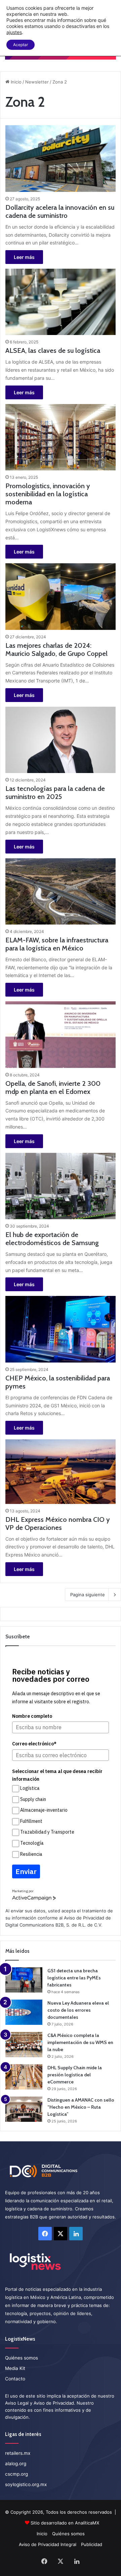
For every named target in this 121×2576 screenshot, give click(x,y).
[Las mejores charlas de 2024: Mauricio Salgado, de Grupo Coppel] (60, 596)
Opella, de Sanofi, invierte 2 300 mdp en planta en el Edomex (53, 1088)
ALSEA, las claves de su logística (53, 350)
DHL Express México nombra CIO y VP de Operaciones (58, 1524)
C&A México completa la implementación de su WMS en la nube (80, 2042)
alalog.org (16, 2464)
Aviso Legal (17, 2403)
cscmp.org (16, 2474)
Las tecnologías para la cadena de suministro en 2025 (55, 793)
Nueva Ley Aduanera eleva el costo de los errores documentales (78, 2010)
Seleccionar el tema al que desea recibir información (57, 1775)
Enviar (26, 1871)
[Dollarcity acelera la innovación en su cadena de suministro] (60, 158)
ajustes (14, 32)
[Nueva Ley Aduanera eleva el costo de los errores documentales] (24, 2012)
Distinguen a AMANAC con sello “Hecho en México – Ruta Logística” (81, 2107)
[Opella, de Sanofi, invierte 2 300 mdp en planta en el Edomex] (60, 1034)
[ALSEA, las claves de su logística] (60, 302)
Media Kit (15, 2368)
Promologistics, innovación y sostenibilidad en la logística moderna (48, 494)
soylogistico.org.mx (26, 2484)
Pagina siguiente (88, 1595)
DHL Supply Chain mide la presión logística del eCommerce (75, 2075)
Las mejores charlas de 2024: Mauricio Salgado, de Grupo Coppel (56, 649)
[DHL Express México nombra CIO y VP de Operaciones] (60, 1471)
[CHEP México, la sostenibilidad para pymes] (60, 1329)
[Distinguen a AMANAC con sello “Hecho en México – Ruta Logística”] (24, 2109)
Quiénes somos (22, 2358)
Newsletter (37, 82)
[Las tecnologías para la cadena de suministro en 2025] (60, 740)
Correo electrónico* (34, 1744)
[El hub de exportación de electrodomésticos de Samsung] (60, 1186)
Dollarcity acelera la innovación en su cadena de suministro (60, 211)
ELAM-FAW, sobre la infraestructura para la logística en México (57, 944)
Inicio (15, 82)
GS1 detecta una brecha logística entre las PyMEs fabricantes (74, 1978)
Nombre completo (32, 1716)
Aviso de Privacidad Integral (48, 2544)
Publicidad (92, 2544)
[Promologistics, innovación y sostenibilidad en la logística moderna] (60, 437)
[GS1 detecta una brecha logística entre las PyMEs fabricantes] (24, 1980)
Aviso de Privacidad (84, 1918)
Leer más (24, 257)
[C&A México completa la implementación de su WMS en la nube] (24, 2045)
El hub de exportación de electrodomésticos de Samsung (52, 1239)
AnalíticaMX (87, 2523)
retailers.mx (18, 2453)
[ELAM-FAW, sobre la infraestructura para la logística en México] (60, 891)
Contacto (15, 2379)
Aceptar (21, 45)
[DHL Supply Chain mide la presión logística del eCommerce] (24, 2077)
